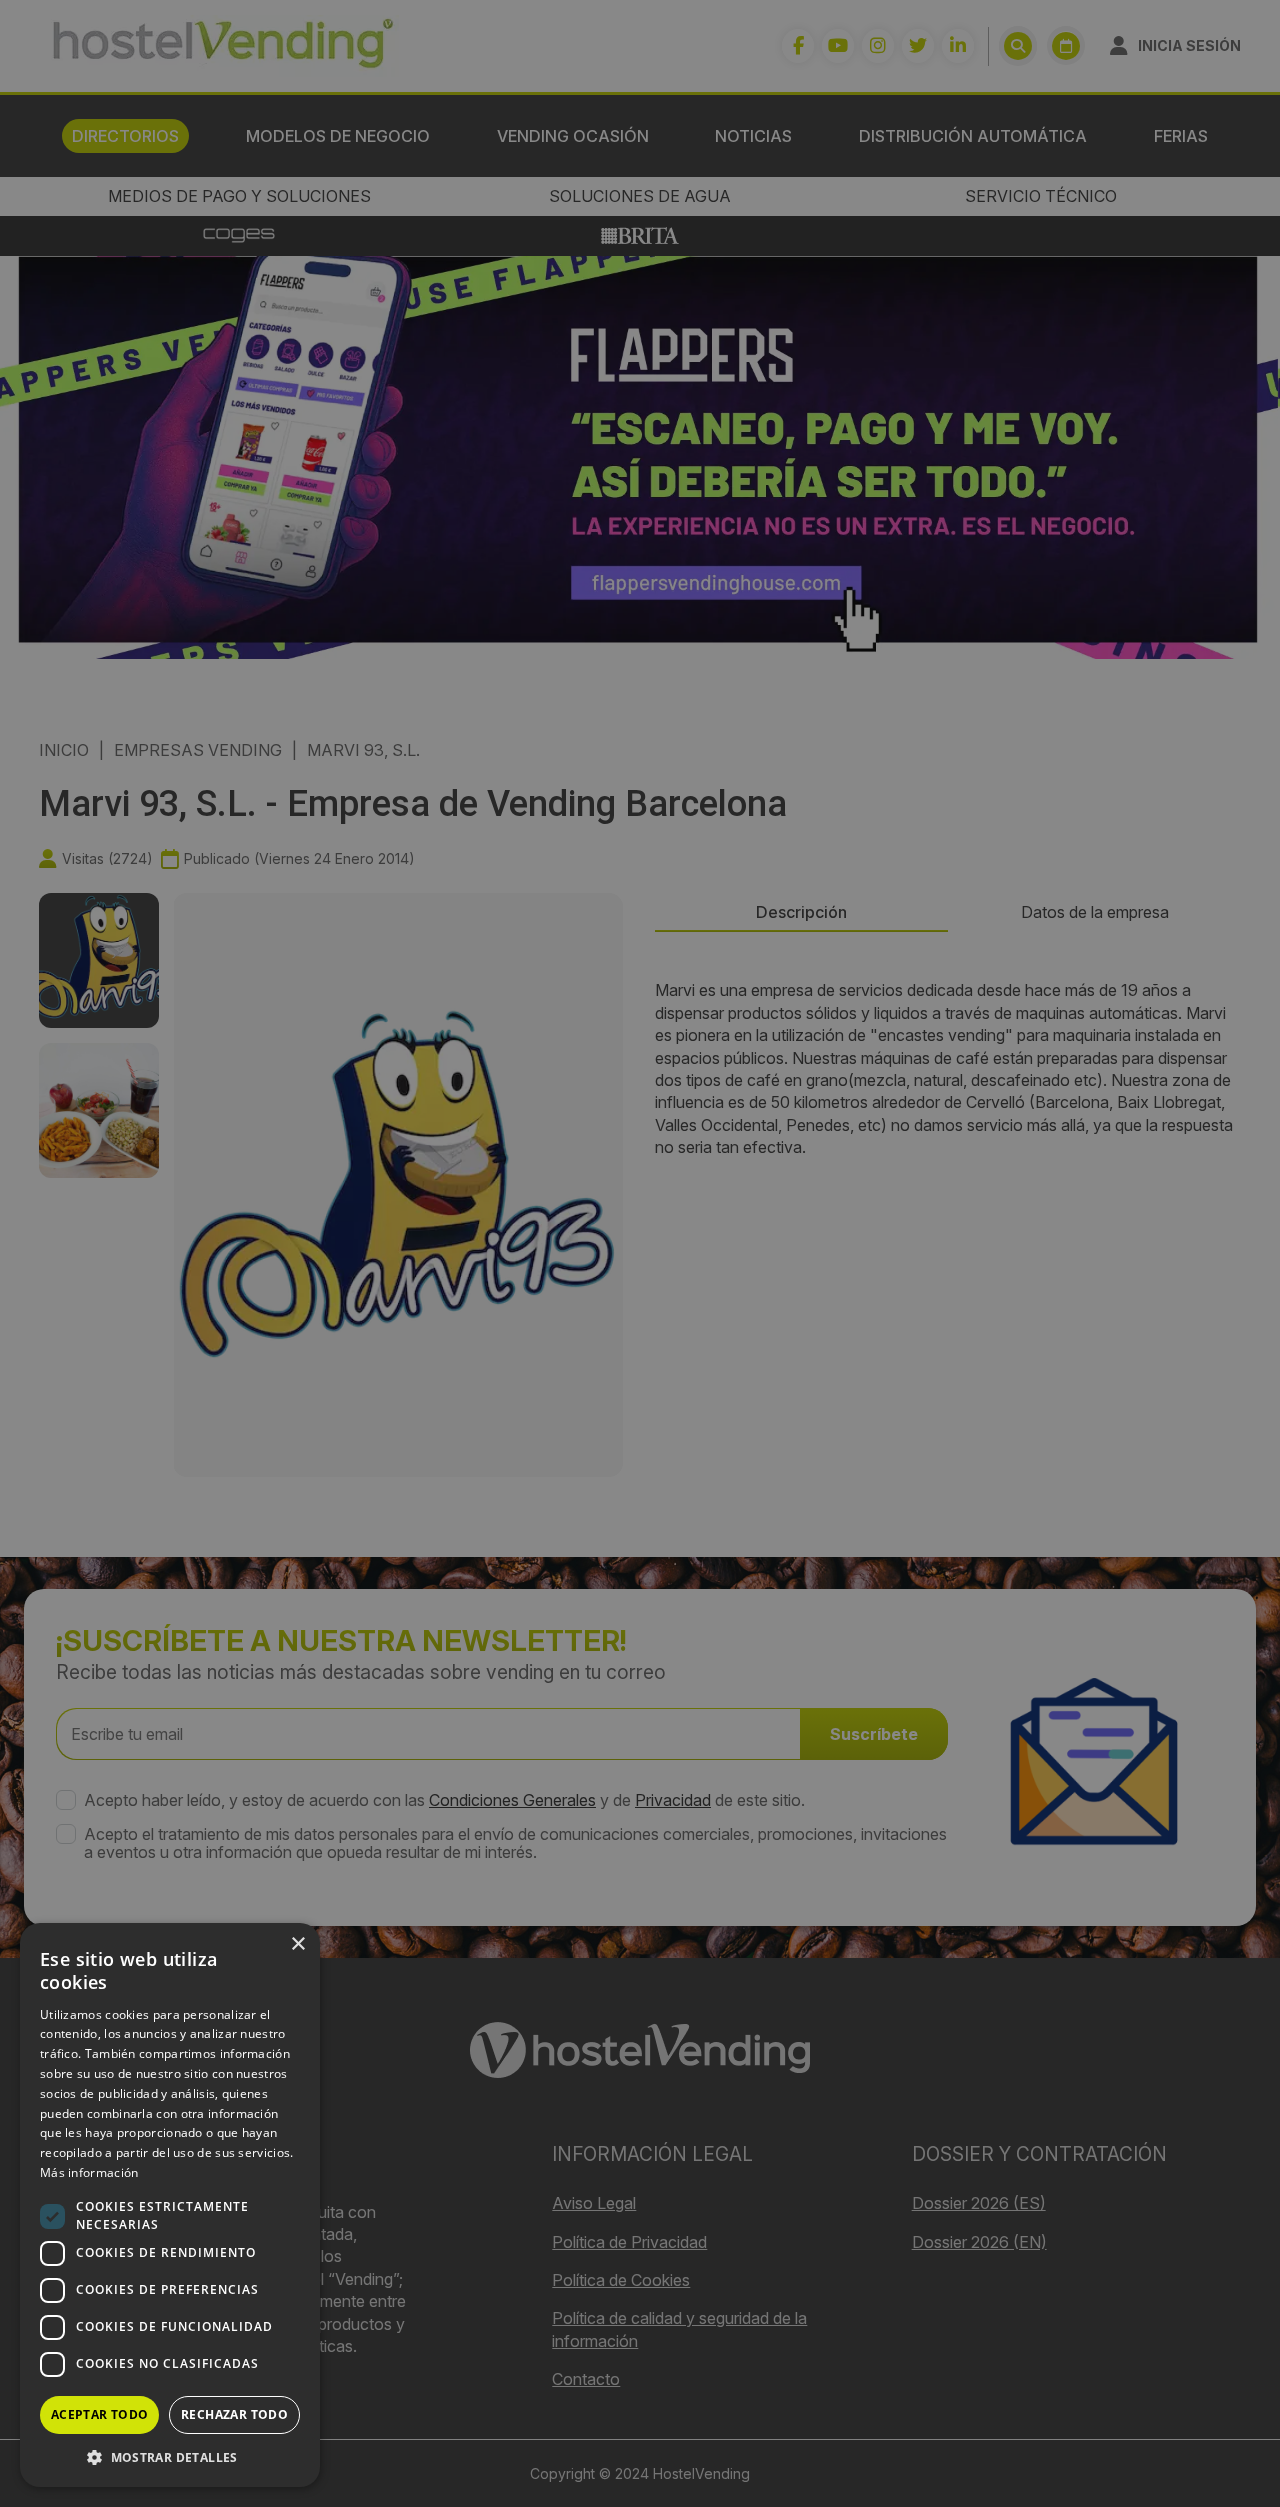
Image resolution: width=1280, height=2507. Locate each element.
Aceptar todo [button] (100, 2414)
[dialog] (640, 1253)
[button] (170, 2457)
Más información (89, 2172)
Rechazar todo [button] (234, 2414)
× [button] (297, 1944)
